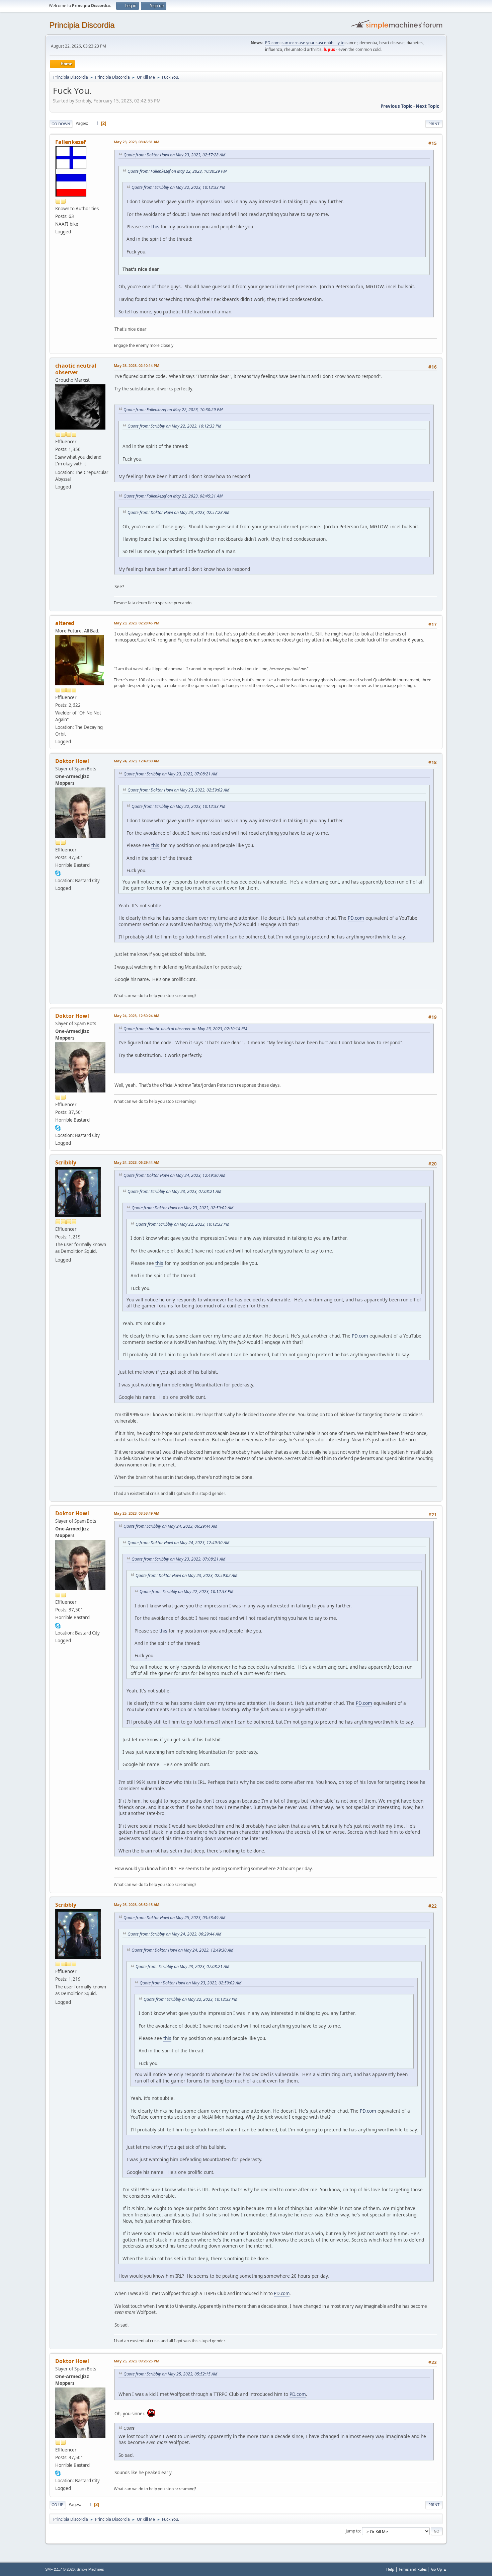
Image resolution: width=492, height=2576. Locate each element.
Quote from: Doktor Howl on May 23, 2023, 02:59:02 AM (178, 790)
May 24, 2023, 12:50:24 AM (137, 1016)
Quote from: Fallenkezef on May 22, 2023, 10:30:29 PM (177, 171)
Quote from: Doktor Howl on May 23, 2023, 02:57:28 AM (174, 155)
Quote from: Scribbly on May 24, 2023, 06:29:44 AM (170, 1526)
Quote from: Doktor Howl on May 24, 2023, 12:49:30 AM (174, 1175)
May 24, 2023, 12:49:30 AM (137, 761)
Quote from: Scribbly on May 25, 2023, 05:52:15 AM (170, 2374)
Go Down (61, 124)
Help (390, 2569)
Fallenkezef (70, 142)
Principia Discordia (82, 25)
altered (65, 623)
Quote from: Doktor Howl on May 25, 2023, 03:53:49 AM (174, 1918)
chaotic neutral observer (76, 369)
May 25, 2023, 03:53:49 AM (137, 1513)
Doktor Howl (72, 761)
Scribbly (66, 1162)
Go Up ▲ (439, 2569)
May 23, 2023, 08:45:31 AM (137, 142)
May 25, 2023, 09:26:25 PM (137, 2361)
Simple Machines (90, 2569)
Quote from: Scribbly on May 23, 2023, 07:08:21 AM (170, 774)
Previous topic (396, 106)
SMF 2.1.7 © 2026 (60, 2569)
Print (434, 124)
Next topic (427, 106)
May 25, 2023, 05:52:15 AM (137, 1905)
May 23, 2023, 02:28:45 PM (137, 623)
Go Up (57, 2505)
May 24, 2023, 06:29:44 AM (137, 1162)
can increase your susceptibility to (313, 43)
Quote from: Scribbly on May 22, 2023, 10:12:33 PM (178, 187)
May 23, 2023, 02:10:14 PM (137, 365)
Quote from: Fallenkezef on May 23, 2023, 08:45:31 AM (173, 496)
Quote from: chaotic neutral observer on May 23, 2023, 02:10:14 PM (185, 1029)
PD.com (272, 43)
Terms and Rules (413, 2569)
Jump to (353, 2531)
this (155, 226)
